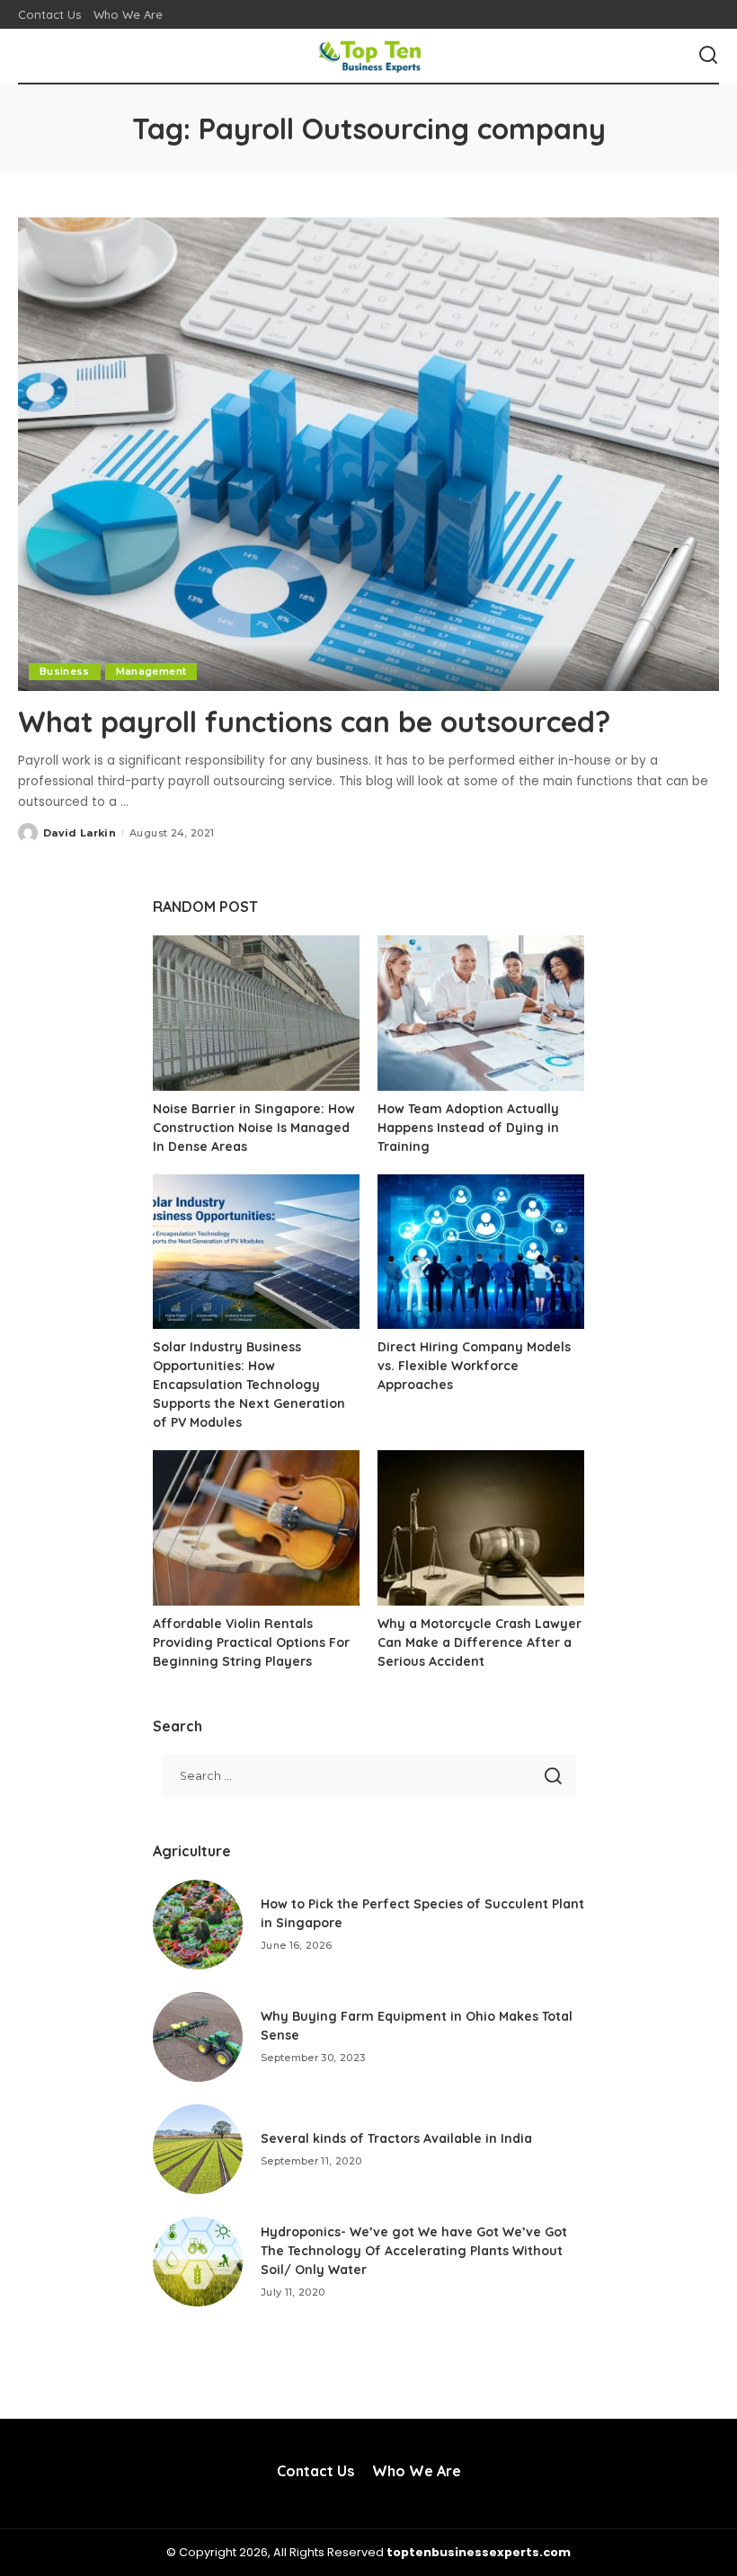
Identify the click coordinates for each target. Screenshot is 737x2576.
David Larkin (80, 833)
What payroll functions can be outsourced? (314, 721)
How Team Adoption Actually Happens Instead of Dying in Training (468, 1128)
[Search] (708, 56)
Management (151, 671)
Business (65, 671)
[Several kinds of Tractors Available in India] (198, 2149)
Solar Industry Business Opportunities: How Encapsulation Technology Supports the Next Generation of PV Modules (249, 1385)
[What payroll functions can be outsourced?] (368, 454)
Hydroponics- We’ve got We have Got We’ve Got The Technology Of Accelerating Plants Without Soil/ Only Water (414, 2251)
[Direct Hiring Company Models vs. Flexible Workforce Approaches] (481, 1252)
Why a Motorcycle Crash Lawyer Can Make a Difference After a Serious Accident (479, 1642)
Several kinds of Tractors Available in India (396, 2138)
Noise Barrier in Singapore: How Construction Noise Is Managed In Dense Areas (254, 1128)
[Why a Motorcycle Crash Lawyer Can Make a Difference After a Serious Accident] (481, 1528)
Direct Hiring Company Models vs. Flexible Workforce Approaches (474, 1366)
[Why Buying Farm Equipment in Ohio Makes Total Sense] (198, 2037)
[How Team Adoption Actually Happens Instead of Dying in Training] (481, 1013)
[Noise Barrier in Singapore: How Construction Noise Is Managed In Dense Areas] (256, 1013)
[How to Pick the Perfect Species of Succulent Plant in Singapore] (198, 1925)
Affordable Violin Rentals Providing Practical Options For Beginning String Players (251, 1642)
